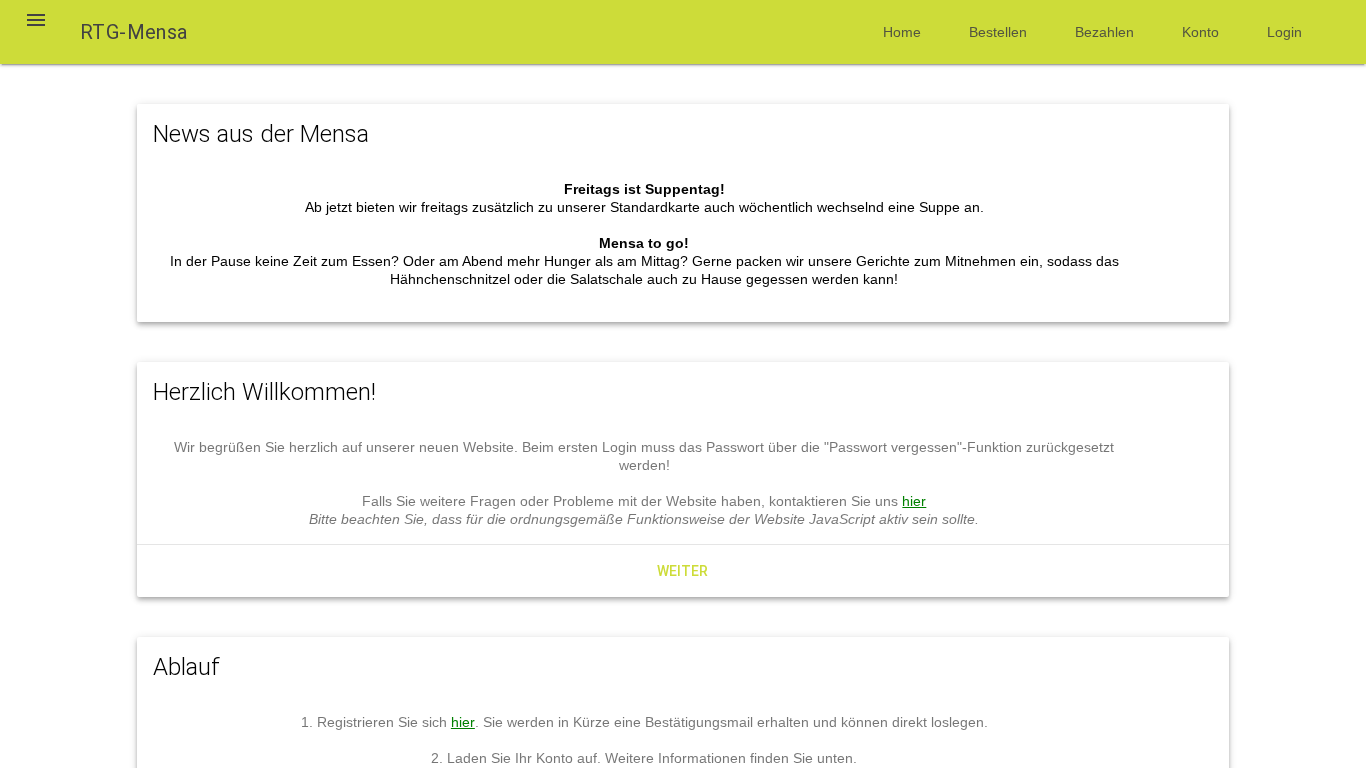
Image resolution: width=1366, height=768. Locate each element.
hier (914, 501)
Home (902, 32)
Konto (1200, 32)
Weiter (682, 571)
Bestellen (998, 32)
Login (1284, 32)
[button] (36, 32)
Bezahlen (1104, 32)
